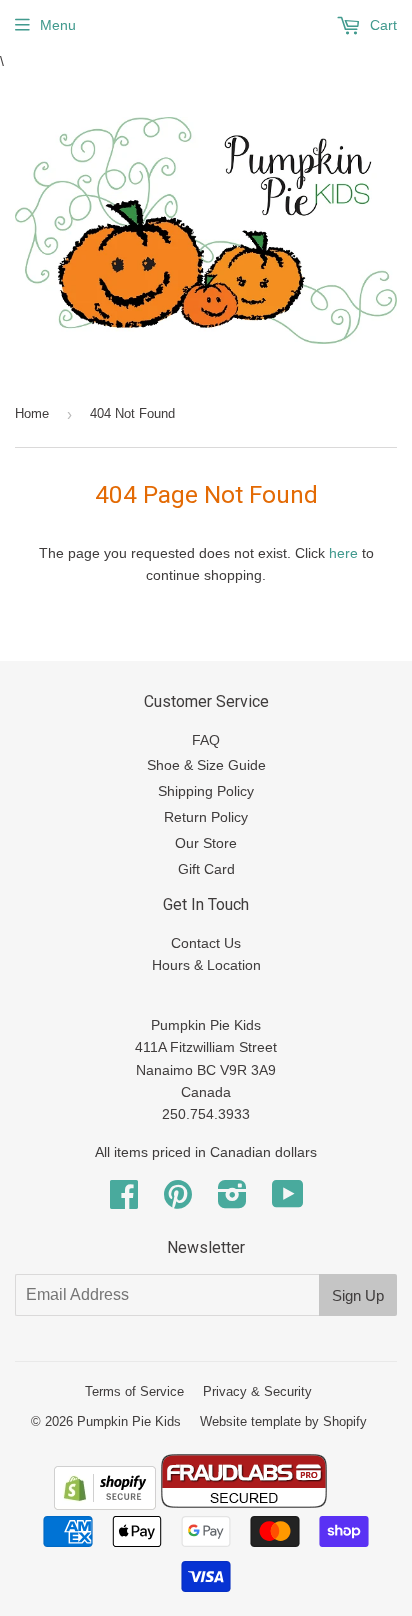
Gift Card (206, 869)
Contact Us (206, 943)
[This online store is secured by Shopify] (105, 1505)
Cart (381, 25)
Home (32, 413)
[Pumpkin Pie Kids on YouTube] (288, 1201)
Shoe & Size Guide (206, 765)
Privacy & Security (257, 1391)
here (343, 553)
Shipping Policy (206, 791)
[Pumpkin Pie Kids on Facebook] (124, 1201)
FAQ (206, 740)
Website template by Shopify (283, 1421)
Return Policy (206, 817)
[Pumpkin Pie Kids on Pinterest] (178, 1201)
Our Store (206, 843)
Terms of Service (134, 1391)
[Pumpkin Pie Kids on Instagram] (232, 1201)
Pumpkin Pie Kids (129, 1421)
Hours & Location (206, 965)
